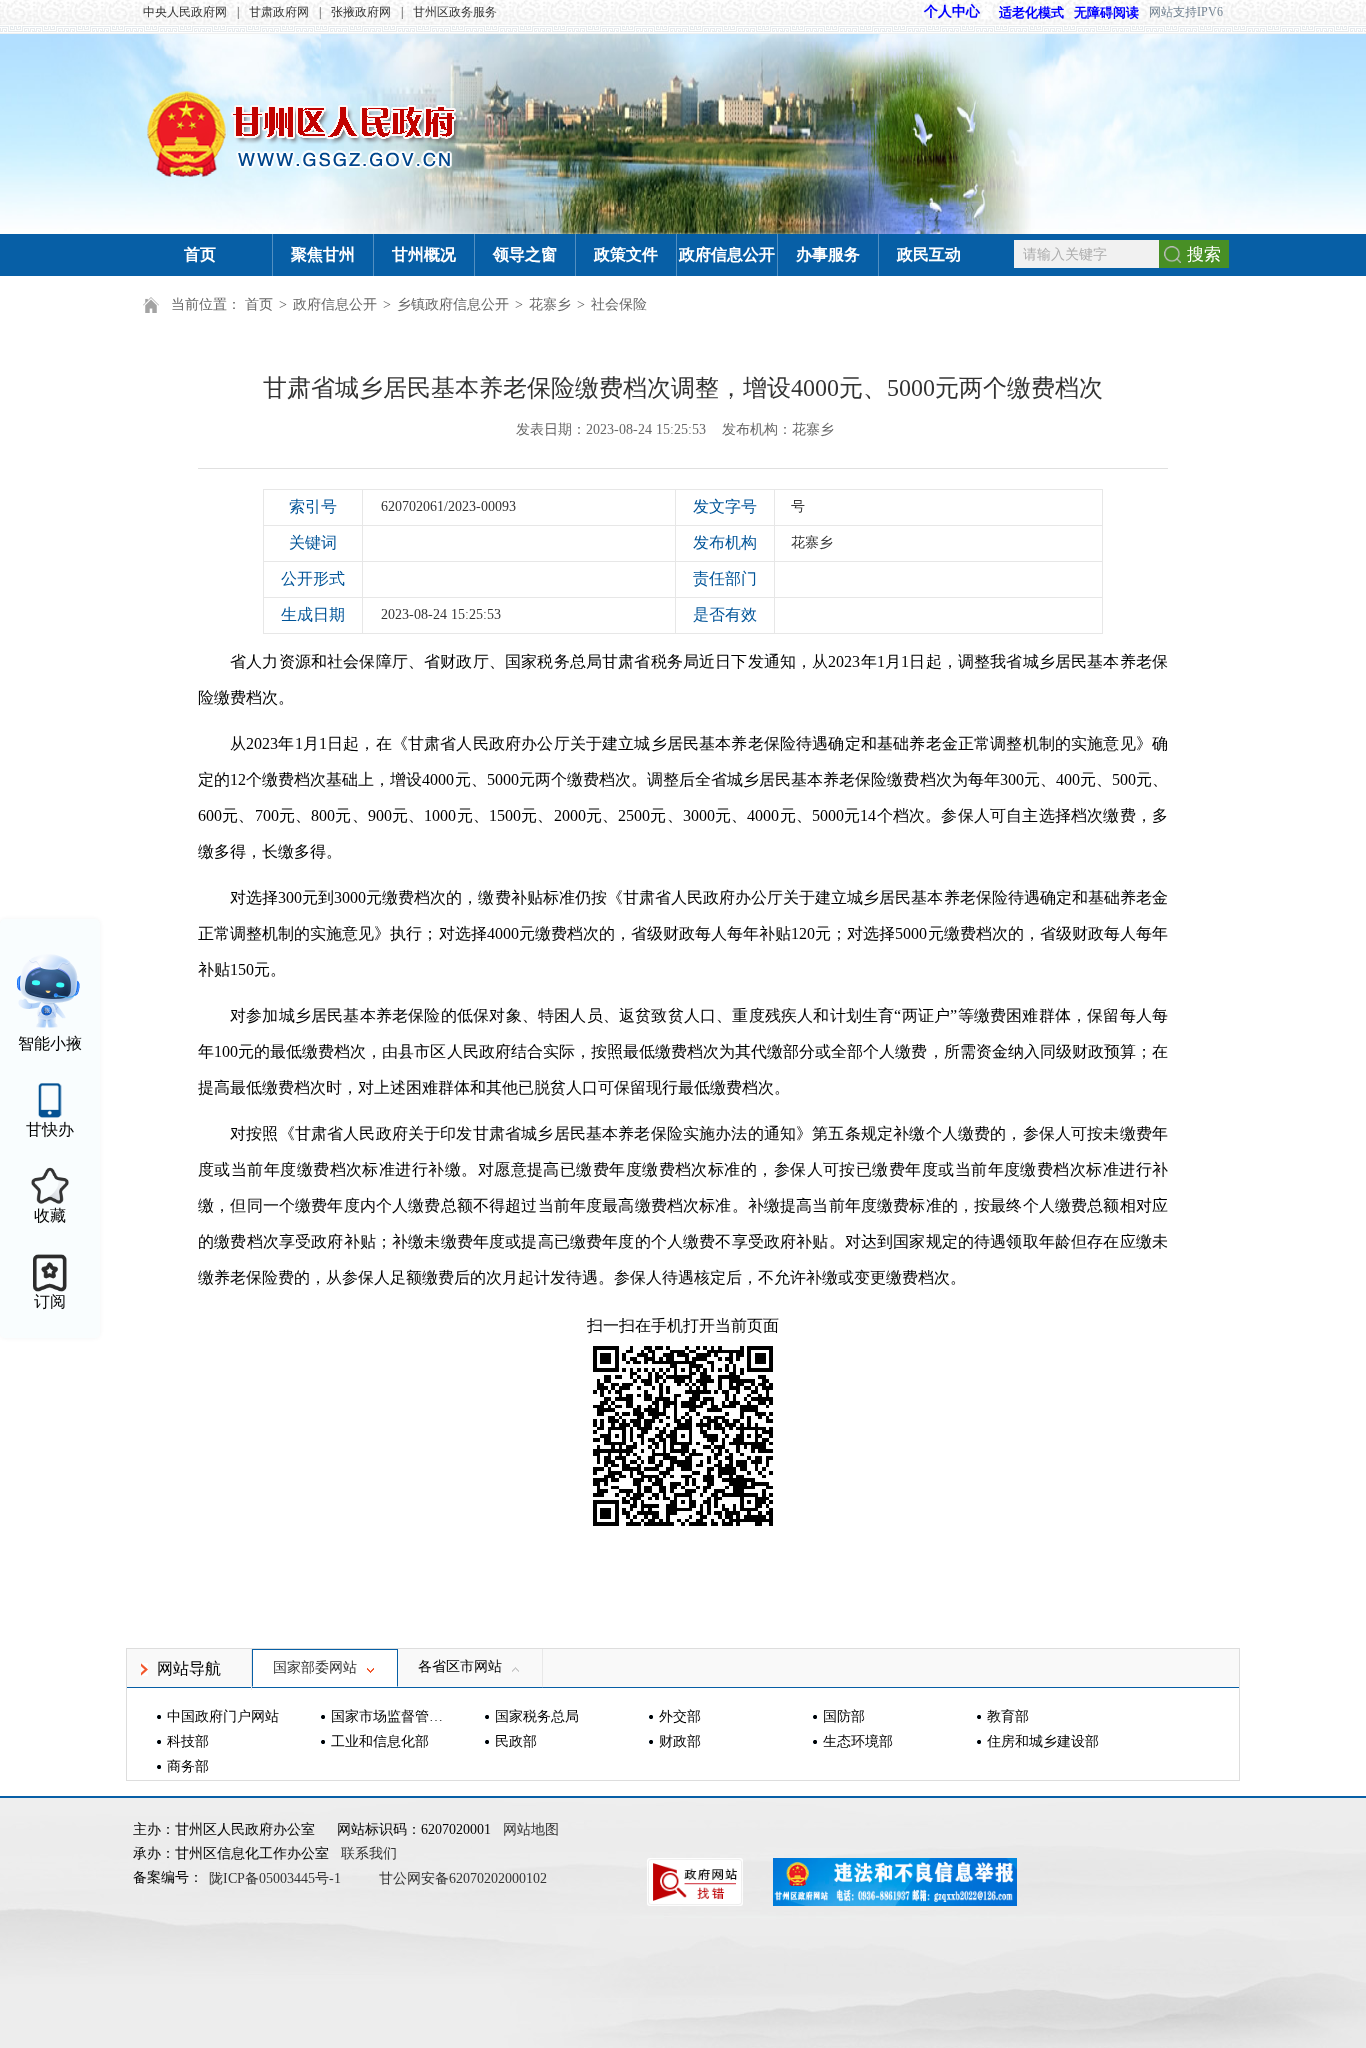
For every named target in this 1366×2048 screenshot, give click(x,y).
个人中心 (952, 11)
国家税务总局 (537, 1716)
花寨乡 (550, 304)
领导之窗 (525, 254)
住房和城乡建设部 (1043, 1741)
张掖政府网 (361, 12)
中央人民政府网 (185, 12)
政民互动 (929, 254)
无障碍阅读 (1106, 12)
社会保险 (619, 304)
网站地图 (531, 1829)
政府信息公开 (727, 254)
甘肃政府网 (279, 12)
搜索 (1204, 254)
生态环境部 (858, 1741)
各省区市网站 (460, 1666)
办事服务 (828, 254)
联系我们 (369, 1853)
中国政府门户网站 (223, 1716)
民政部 (516, 1741)
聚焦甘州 (323, 254)
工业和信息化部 (380, 1741)
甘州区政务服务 (455, 12)
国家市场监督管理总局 (389, 1716)
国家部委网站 (315, 1667)
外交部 (680, 1716)
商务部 (188, 1766)
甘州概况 (424, 254)
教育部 (1008, 1716)
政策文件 (626, 254)
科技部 (188, 1741)
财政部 (680, 1741)
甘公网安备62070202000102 (463, 1878)
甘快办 (50, 1129)
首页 (200, 254)
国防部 (844, 1716)
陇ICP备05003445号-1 (277, 1878)
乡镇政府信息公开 (453, 304)
